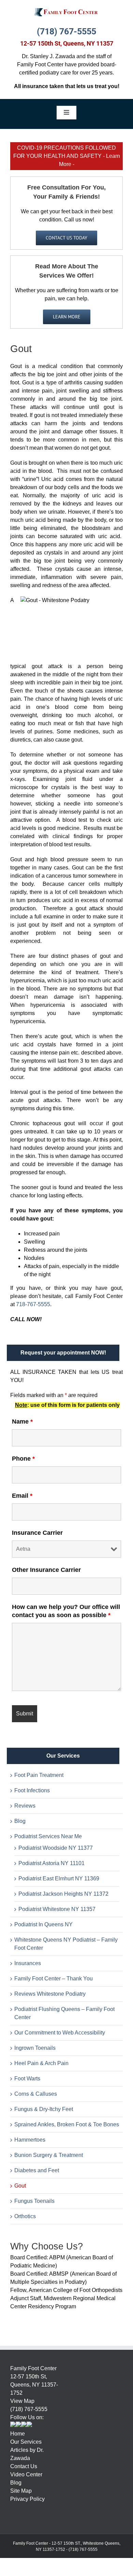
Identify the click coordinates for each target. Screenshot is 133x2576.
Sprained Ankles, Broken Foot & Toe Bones (67, 2124)
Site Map (21, 2491)
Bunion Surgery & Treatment (49, 2155)
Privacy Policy (27, 2499)
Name (22, 1422)
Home (18, 2434)
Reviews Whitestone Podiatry (50, 1994)
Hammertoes (30, 2140)
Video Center (26, 2474)
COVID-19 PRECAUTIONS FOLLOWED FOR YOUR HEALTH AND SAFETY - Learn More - (67, 156)
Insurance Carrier (37, 1533)
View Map (22, 2401)
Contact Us (24, 2466)
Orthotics (25, 2216)
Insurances (28, 1963)
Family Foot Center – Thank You (54, 1979)
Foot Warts (27, 2079)
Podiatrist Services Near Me (48, 1836)
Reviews (25, 1806)
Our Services (26, 2442)
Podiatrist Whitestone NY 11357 (57, 1909)
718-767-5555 (33, 1304)
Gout (20, 2186)
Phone (23, 1459)
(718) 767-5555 (66, 31)
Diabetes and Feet (37, 2170)
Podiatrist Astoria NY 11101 (51, 1863)
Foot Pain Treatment (39, 1775)
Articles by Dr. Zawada (27, 2454)
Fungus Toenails (34, 2201)
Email (22, 1496)
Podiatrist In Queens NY (43, 1924)
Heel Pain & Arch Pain (41, 2063)
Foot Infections (32, 1790)
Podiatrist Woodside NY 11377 (56, 1848)
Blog (20, 1821)
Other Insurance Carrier (46, 1570)
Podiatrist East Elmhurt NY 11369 (59, 1879)
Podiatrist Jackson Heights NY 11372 (63, 1894)
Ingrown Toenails (35, 2048)
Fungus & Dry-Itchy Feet (44, 2109)
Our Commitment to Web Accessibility (60, 2033)
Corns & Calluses (36, 2094)
